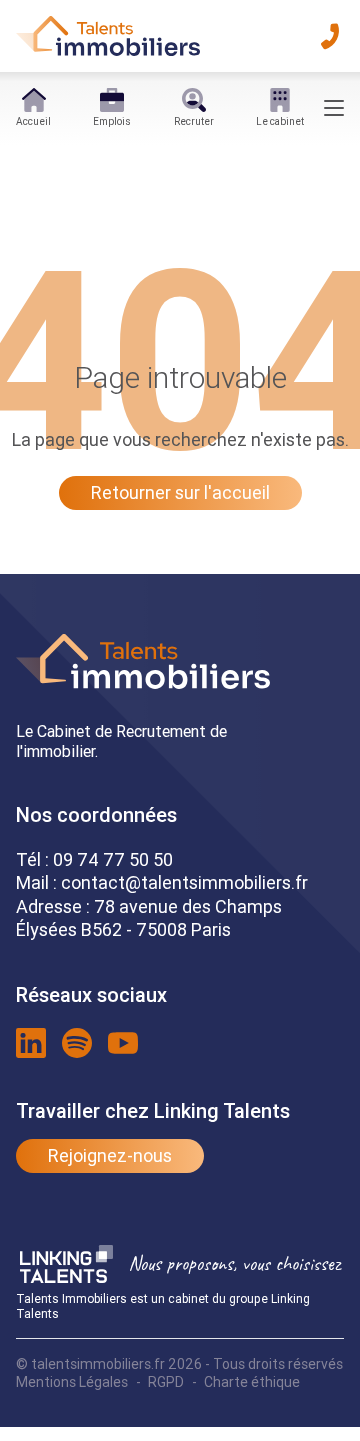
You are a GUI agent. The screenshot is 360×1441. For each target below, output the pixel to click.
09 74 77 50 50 (113, 859)
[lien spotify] (77, 1043)
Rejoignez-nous (110, 1155)
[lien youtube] (123, 1043)
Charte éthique (252, 1382)
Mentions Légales (72, 1382)
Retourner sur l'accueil (180, 492)
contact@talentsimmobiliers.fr (184, 882)
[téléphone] (330, 36)
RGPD (166, 1382)
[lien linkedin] (31, 1043)
